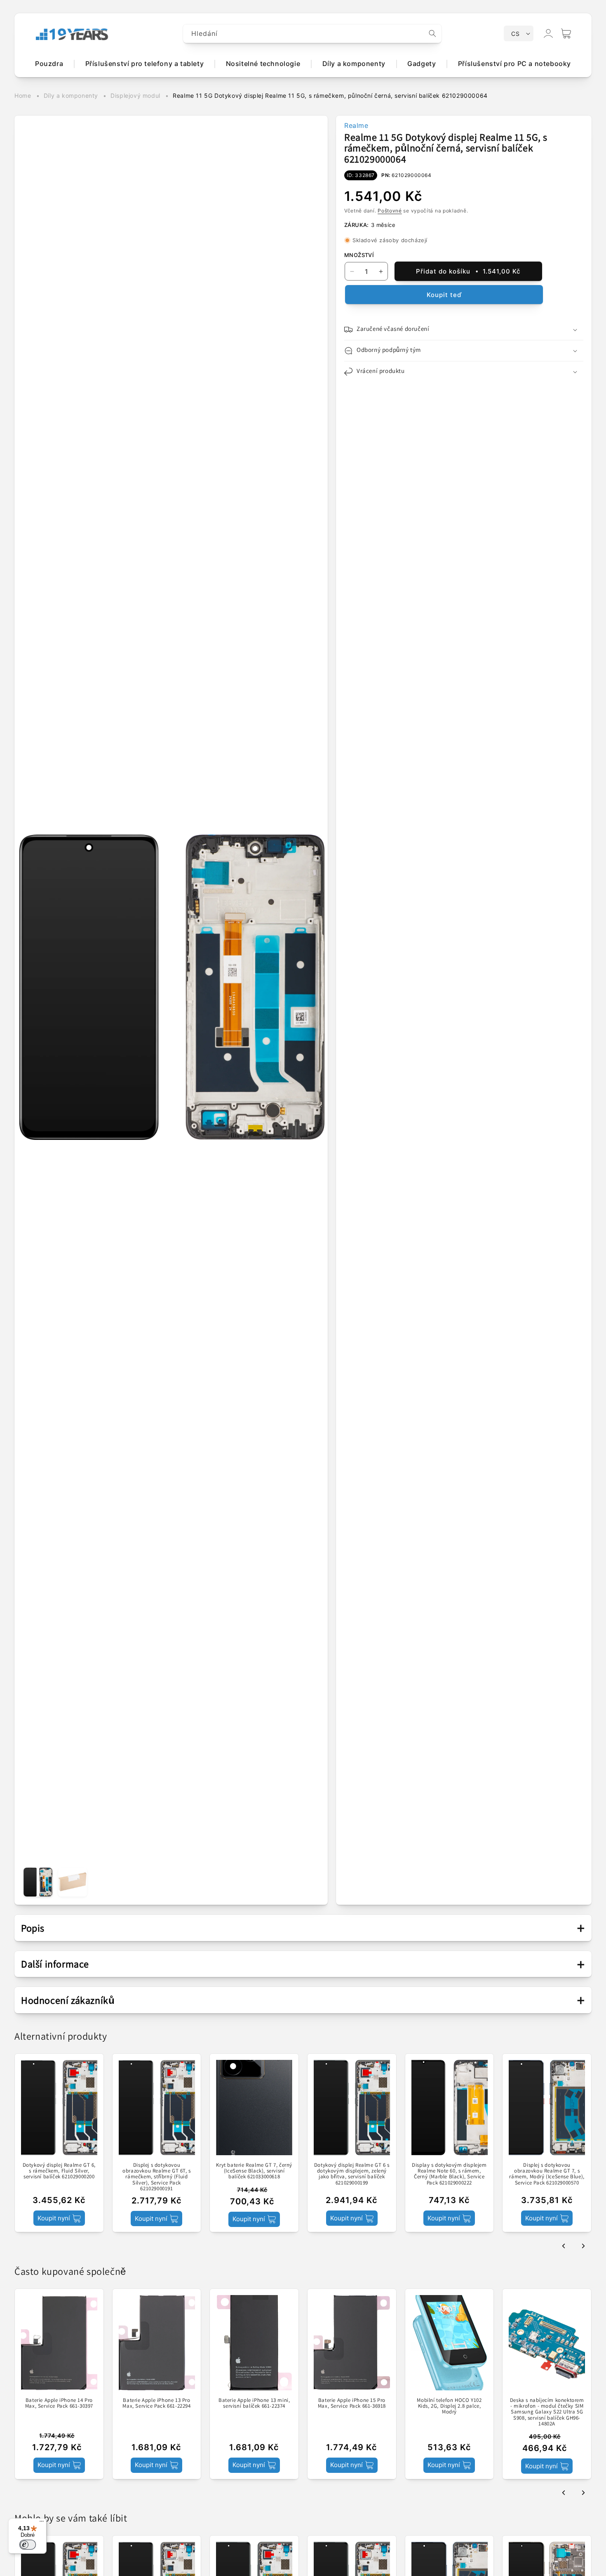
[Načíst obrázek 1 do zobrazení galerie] (38, 1882)
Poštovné (390, 211)
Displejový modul (135, 96)
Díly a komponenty (71, 96)
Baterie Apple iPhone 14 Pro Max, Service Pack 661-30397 (59, 2403)
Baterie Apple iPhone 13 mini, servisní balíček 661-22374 (254, 2403)
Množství (359, 255)
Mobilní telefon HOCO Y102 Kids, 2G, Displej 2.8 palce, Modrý (449, 2406)
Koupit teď (444, 295)
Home (23, 96)
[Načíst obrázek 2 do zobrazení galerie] (73, 1882)
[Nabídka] (42, 2523)
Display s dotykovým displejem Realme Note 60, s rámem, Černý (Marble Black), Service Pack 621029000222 (449, 2174)
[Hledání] (432, 33)
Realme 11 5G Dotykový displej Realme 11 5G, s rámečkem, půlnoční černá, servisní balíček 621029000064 (330, 96)
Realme (356, 125)
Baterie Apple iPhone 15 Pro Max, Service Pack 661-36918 (352, 2403)
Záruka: (357, 225)
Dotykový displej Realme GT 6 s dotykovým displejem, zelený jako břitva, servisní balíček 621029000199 (352, 2174)
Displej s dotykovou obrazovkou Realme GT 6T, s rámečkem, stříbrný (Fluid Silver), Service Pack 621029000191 (157, 2177)
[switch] (28, 2545)
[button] (566, 33)
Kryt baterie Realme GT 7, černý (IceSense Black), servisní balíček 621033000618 (254, 2171)
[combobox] (312, 34)
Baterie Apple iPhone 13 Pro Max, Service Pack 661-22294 (156, 2403)
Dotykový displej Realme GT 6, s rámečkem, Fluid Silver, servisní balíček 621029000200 (59, 2171)
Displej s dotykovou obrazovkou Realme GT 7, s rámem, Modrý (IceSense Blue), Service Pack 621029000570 (547, 2174)
